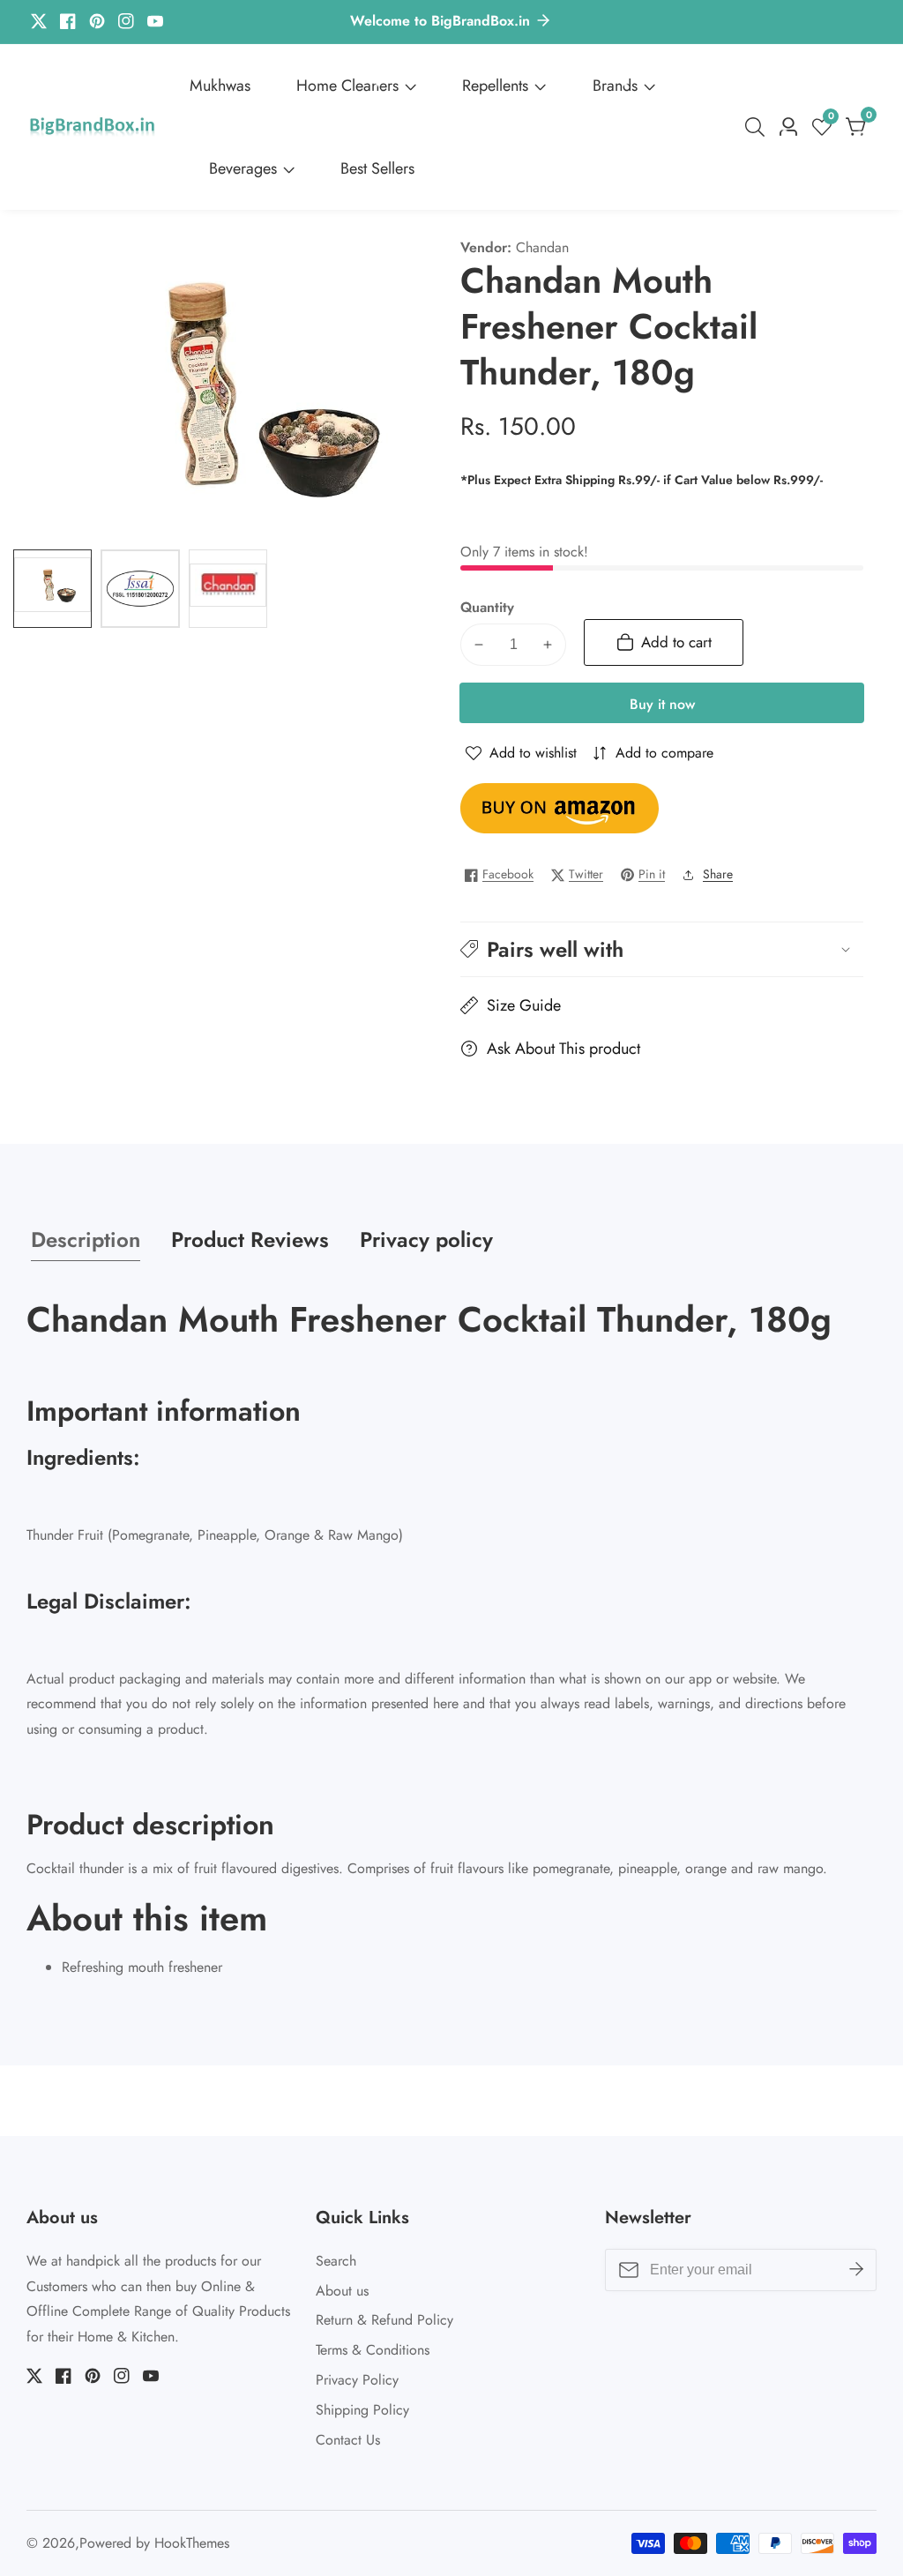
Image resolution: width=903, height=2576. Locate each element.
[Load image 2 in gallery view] (140, 589)
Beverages (243, 168)
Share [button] (718, 874)
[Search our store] (758, 127)
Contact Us (348, 2440)
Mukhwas (220, 86)
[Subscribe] (856, 2270)
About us (342, 2291)
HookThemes (192, 2543)
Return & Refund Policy (384, 2320)
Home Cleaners (347, 86)
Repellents (495, 86)
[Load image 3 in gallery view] (228, 589)
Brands (615, 86)
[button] (662, 949)
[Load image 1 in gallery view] (52, 589)
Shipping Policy (362, 2410)
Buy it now (662, 704)
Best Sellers (377, 168)
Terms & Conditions (373, 2350)
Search (336, 2261)
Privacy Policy (357, 2380)
